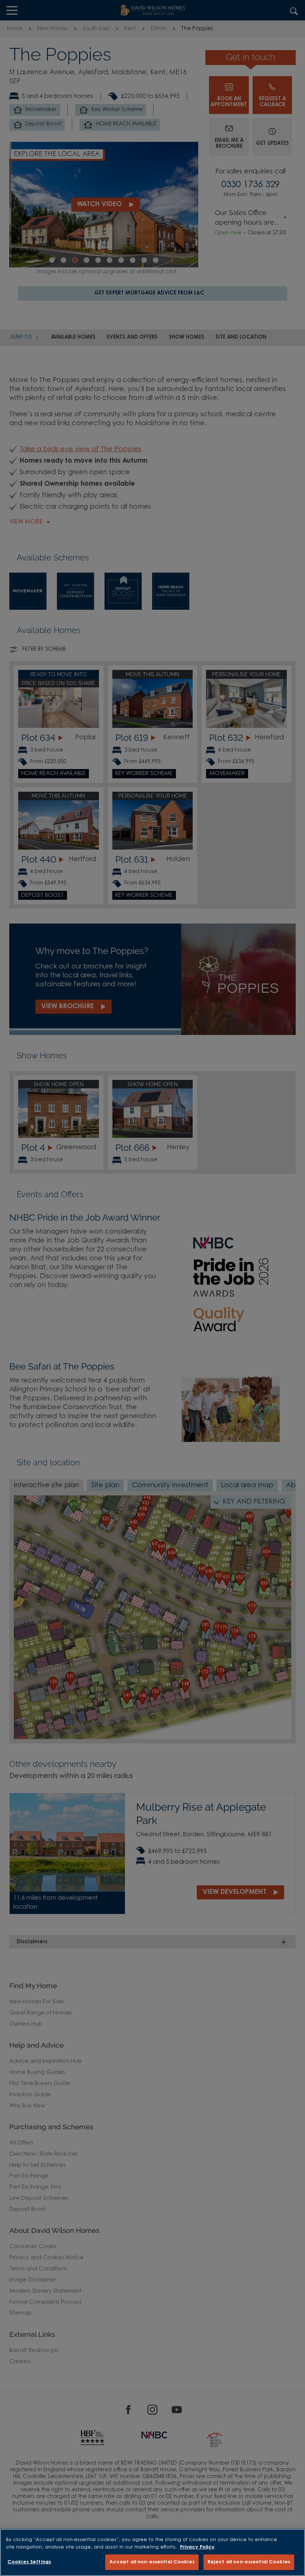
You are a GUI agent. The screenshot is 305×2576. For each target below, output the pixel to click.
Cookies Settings (29, 2562)
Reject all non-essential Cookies (249, 2562)
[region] (152, 2552)
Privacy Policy (197, 2547)
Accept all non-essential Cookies (152, 2562)
